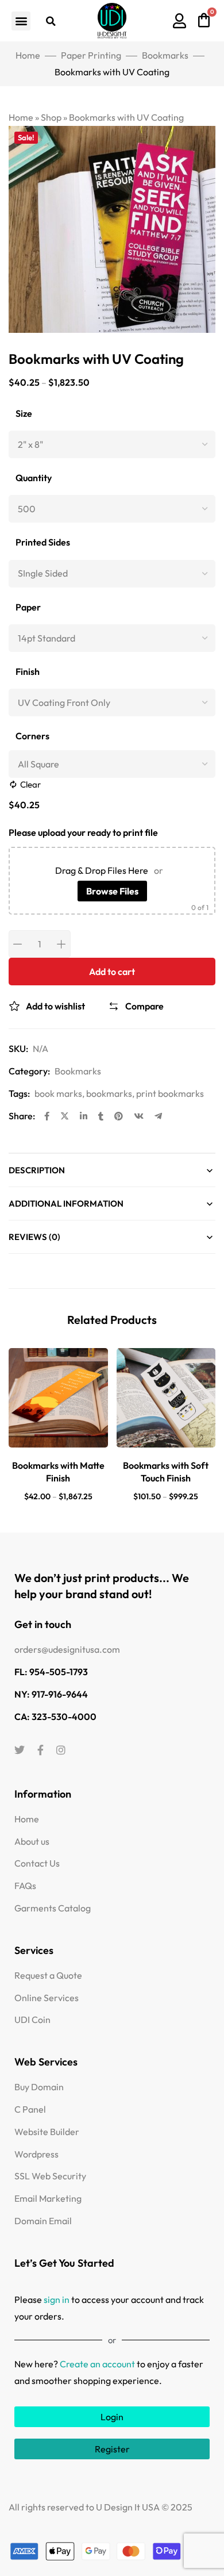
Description (37, 1170)
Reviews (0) (34, 1237)
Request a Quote (48, 1975)
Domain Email (43, 2221)
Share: (22, 1116)
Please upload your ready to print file (83, 832)
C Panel (30, 2109)
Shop (51, 117)
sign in (57, 2299)
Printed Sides (43, 542)
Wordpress (36, 2154)
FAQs (25, 1886)
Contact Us (37, 1863)
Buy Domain (39, 2087)
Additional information (66, 1203)
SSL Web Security (50, 2176)
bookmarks (109, 1093)
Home (28, 55)
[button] (21, 21)
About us (32, 1841)
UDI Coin (32, 2020)
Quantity (34, 478)
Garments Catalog (53, 1908)
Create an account (97, 2364)
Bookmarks (165, 55)
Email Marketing (48, 2198)
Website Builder (47, 2132)
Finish (28, 672)
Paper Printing (91, 55)
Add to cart (112, 972)
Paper (28, 607)
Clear (30, 784)
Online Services (47, 1998)
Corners (32, 736)
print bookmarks (170, 1093)
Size (24, 414)
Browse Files (112, 891)
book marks (58, 1093)
